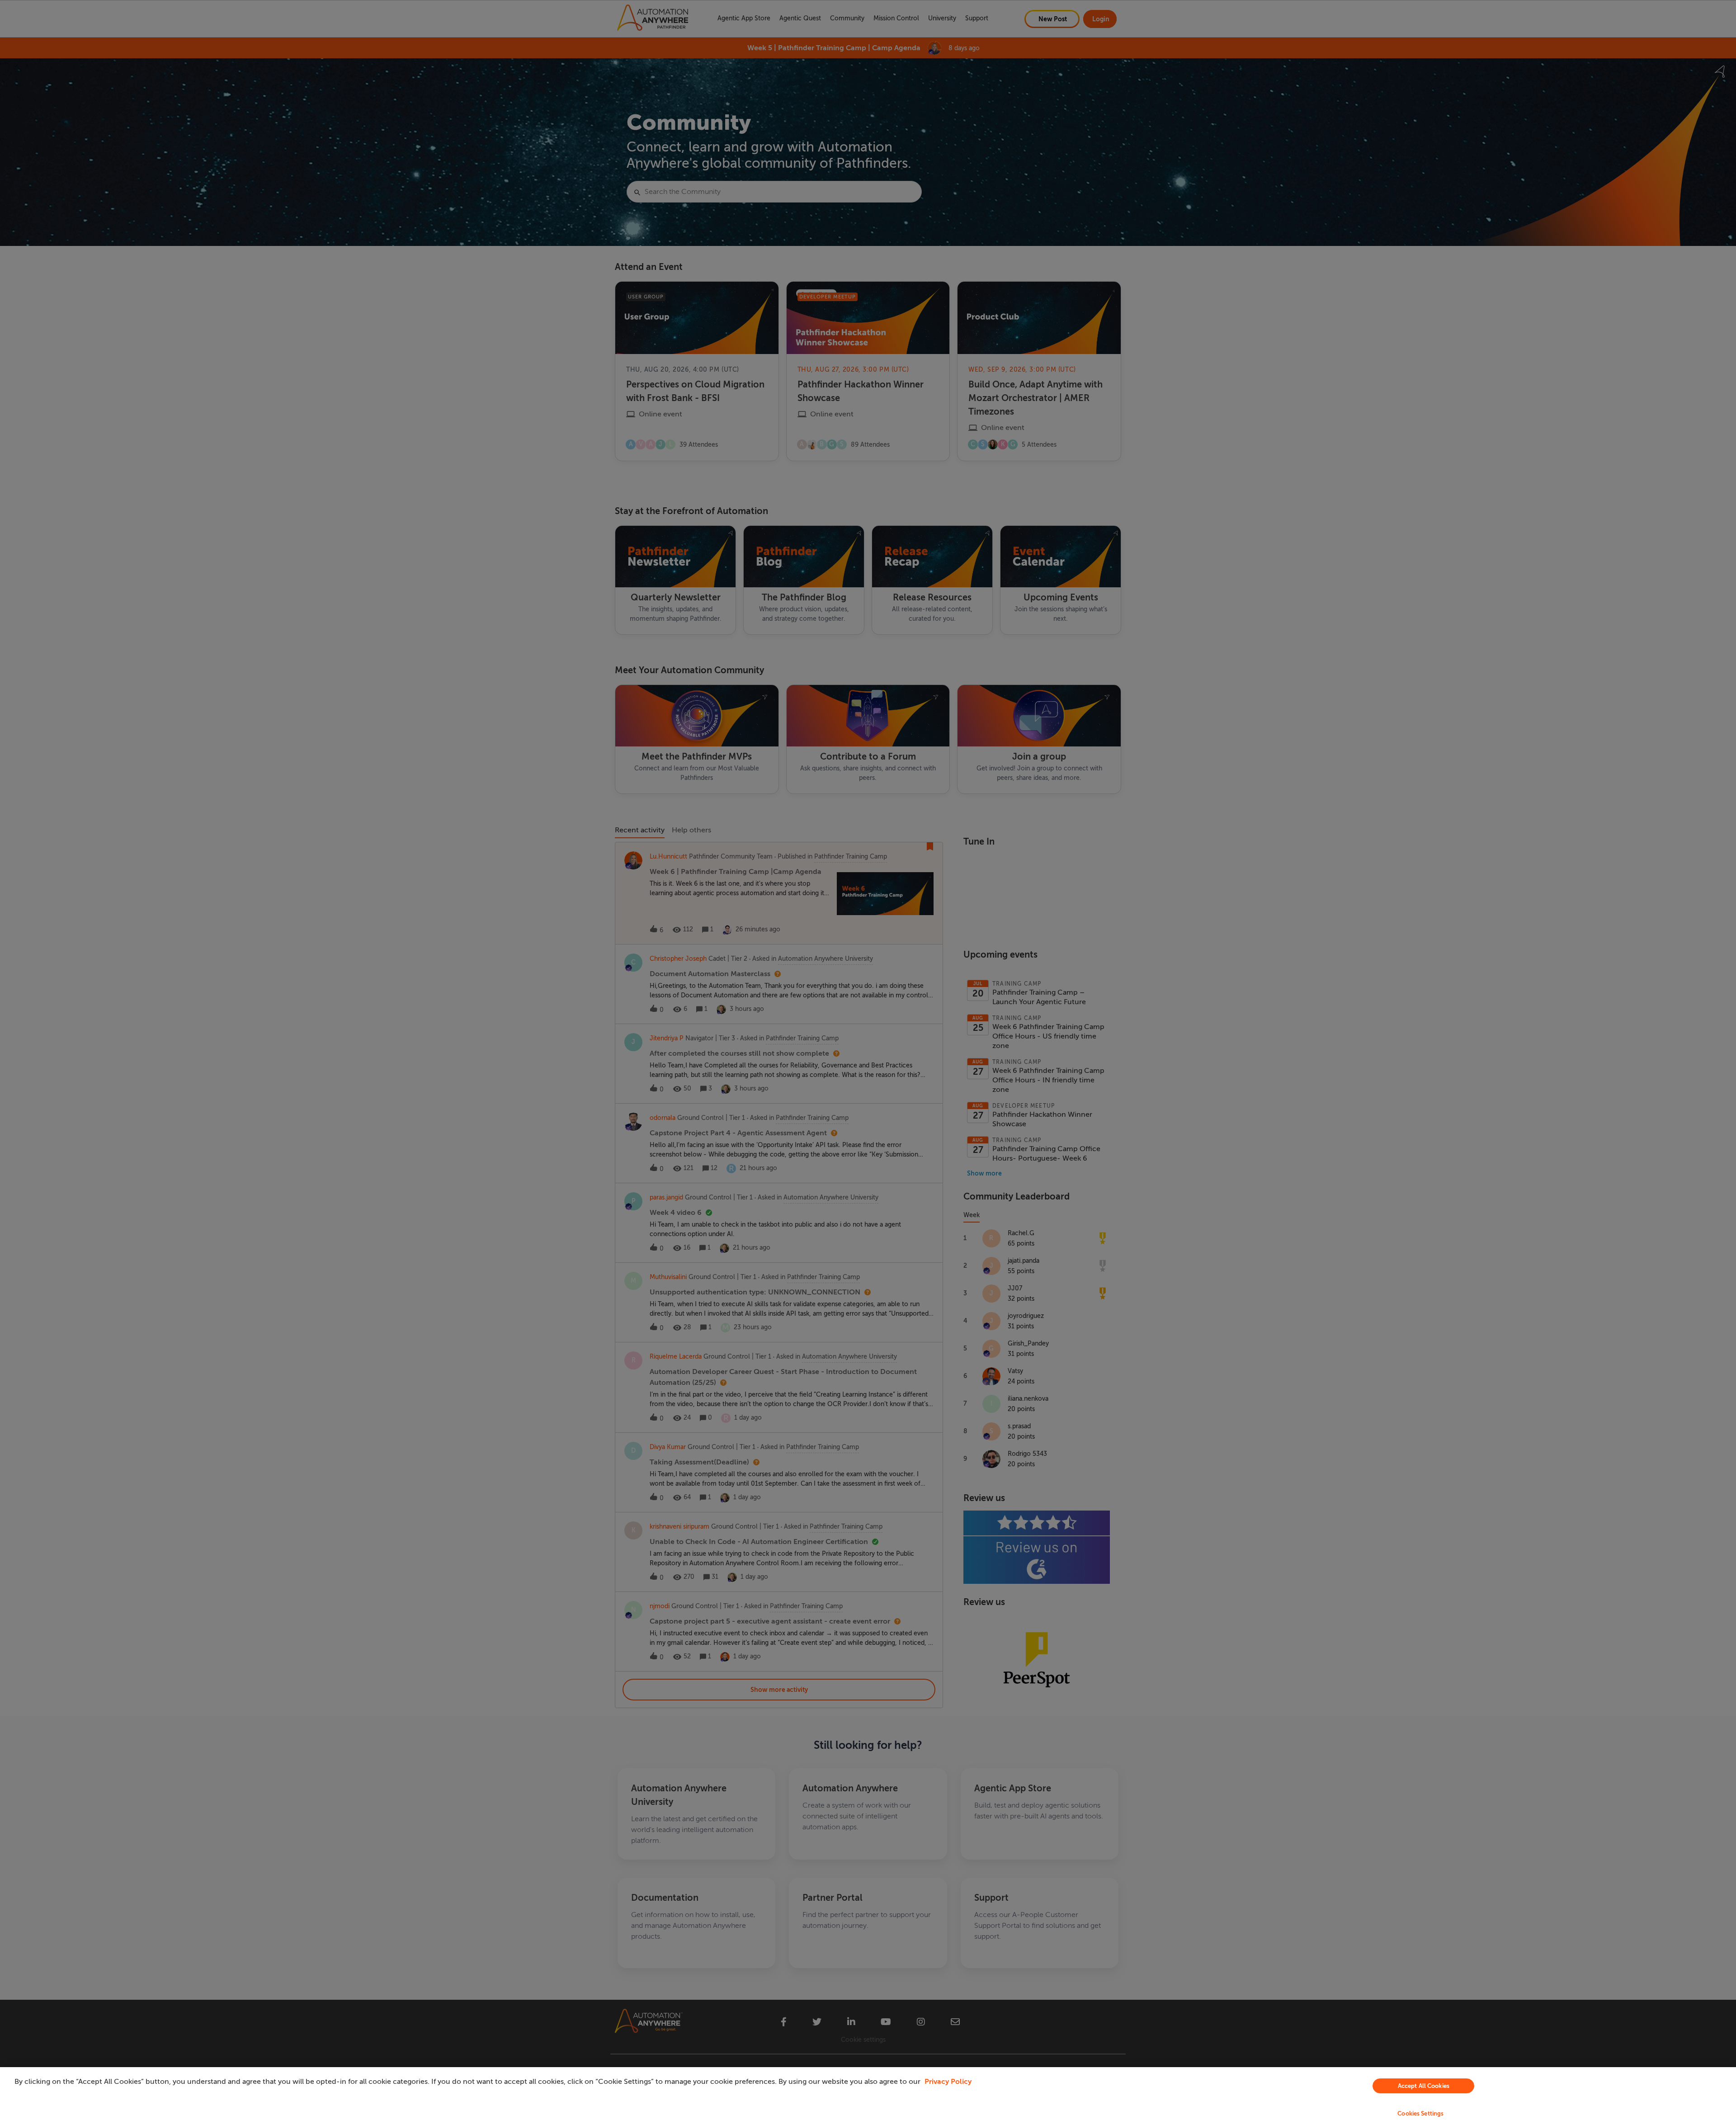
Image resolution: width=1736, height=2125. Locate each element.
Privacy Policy (948, 2082)
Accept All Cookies (1424, 2086)
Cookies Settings (1420, 2113)
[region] (868, 2096)
